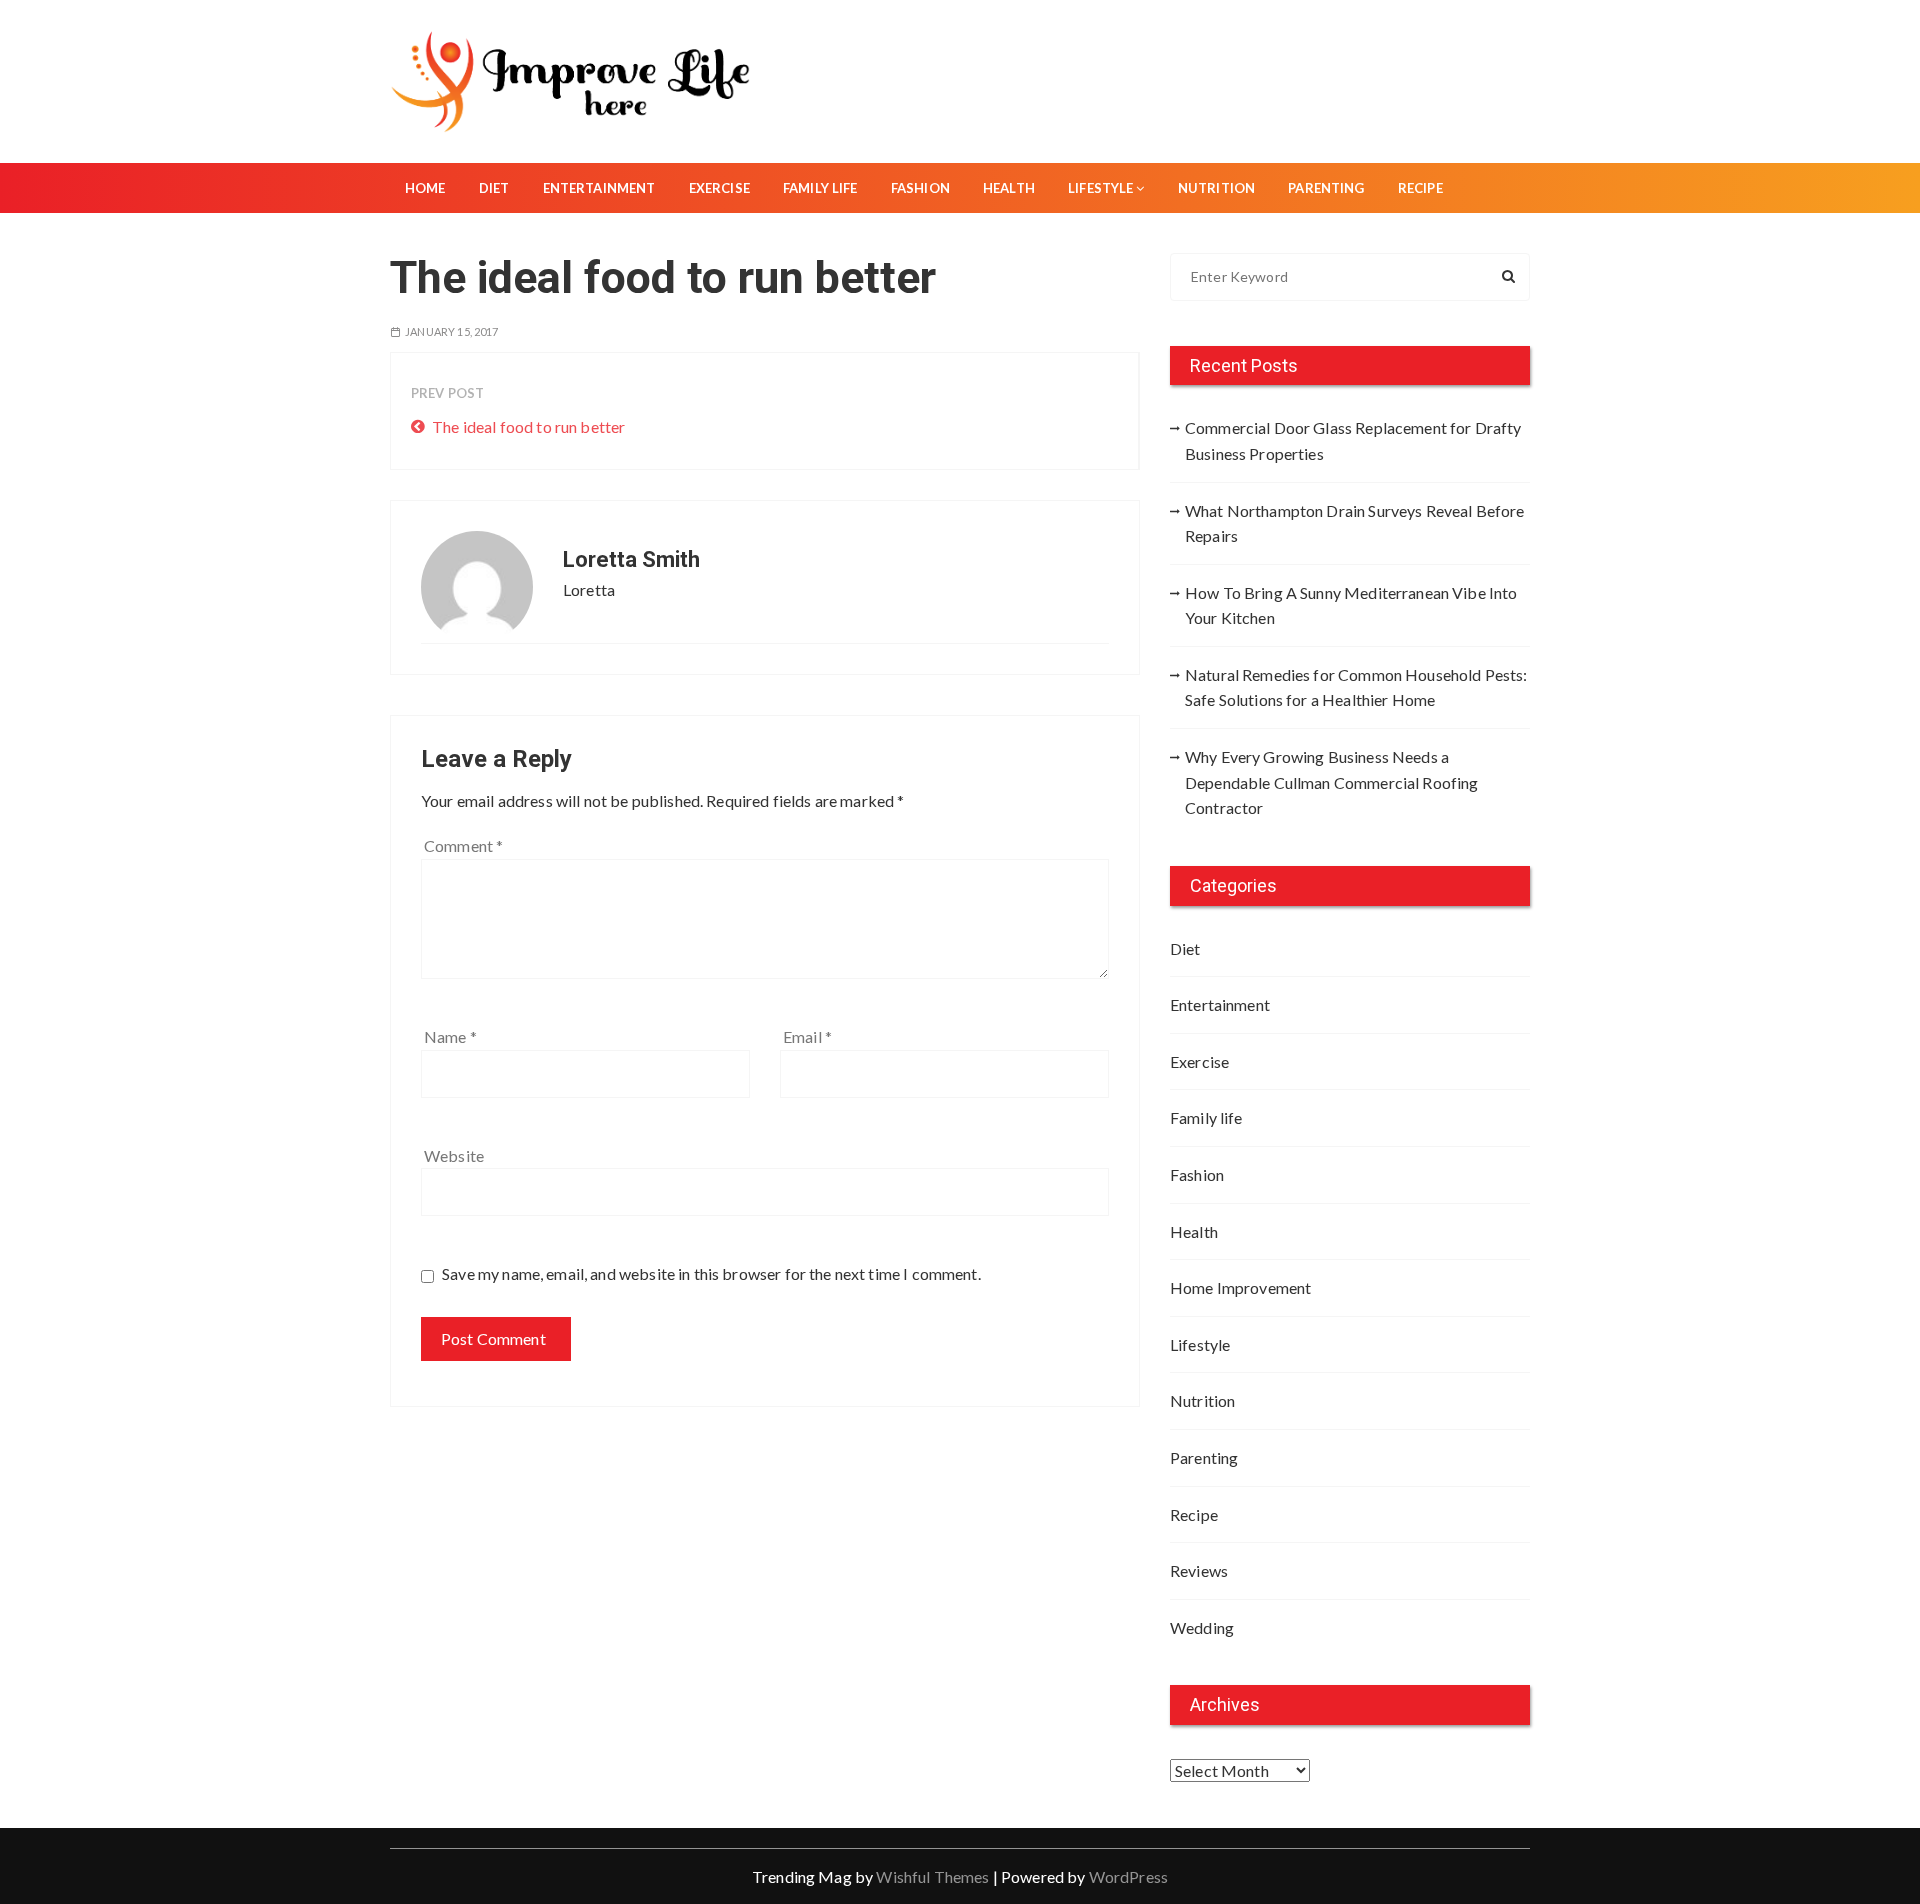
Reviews (1199, 1570)
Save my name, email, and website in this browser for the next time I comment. (711, 1273)
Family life (820, 188)
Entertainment (599, 188)
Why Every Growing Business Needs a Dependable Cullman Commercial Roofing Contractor (1332, 782)
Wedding (1202, 1627)
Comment (463, 845)
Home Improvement (1240, 1287)
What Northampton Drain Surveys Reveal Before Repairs (1355, 523)
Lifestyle (1100, 188)
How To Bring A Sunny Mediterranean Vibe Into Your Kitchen (1351, 605)
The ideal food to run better (527, 426)
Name (450, 1036)
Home (425, 188)
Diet (494, 188)
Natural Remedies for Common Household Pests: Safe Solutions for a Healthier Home (1356, 687)
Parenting (1326, 188)
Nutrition (1216, 188)
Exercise (719, 188)
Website (454, 1155)
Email (807, 1036)
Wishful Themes (932, 1876)
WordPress (1128, 1876)
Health (1009, 188)
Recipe (1420, 188)
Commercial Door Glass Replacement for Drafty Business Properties (1353, 440)
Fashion (920, 188)
